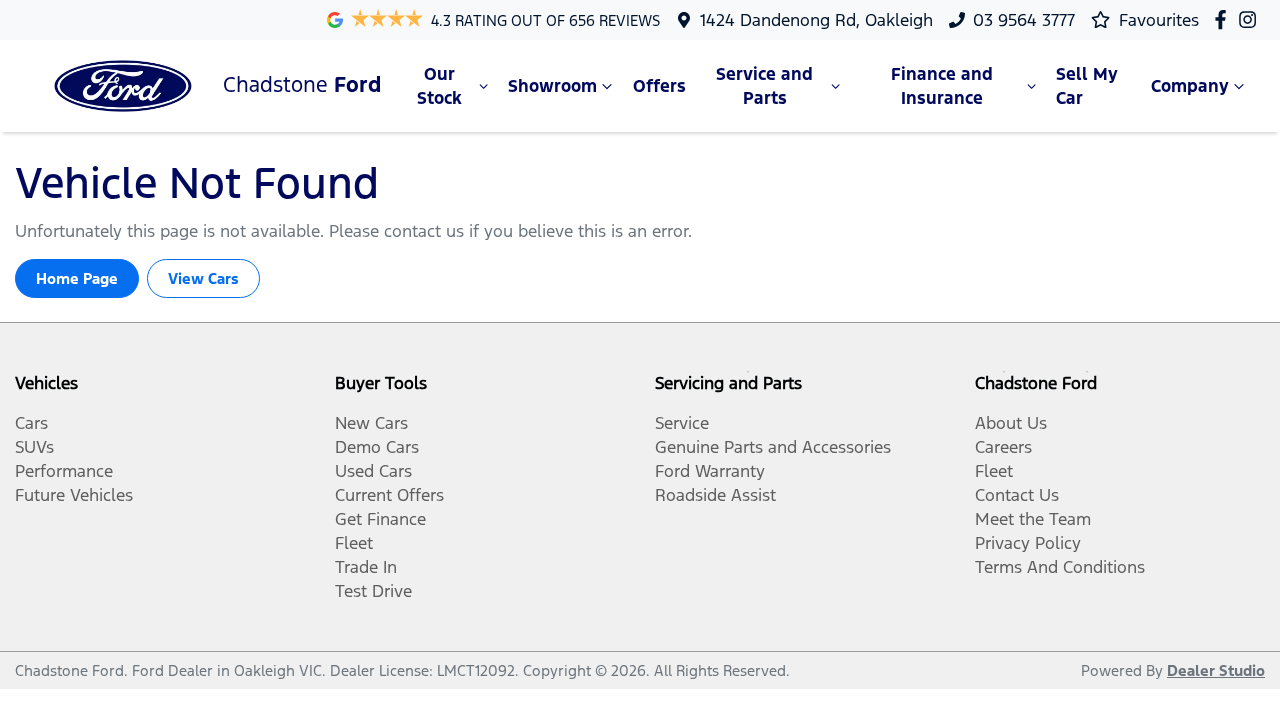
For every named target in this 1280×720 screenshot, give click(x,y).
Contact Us (1017, 495)
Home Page (77, 278)
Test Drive (373, 591)
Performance (64, 471)
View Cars (203, 278)
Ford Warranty (710, 471)
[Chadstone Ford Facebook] (1224, 19)
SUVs (34, 447)
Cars (31, 423)
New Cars (371, 423)
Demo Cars (377, 447)
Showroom (552, 86)
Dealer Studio (1216, 670)
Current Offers (389, 495)
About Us (1011, 423)
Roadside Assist (715, 495)
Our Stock (439, 86)
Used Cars (373, 471)
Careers (1003, 447)
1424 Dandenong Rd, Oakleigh (816, 20)
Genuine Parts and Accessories (773, 447)
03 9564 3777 (1024, 20)
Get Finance (380, 519)
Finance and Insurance (942, 86)
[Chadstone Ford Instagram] (1251, 19)
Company (1190, 86)
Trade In (366, 567)
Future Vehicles (74, 495)
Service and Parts (764, 86)
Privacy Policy (1028, 543)
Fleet (354, 543)
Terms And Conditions (1060, 567)
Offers (659, 86)
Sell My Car (1087, 86)
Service (682, 423)
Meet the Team (1033, 519)
